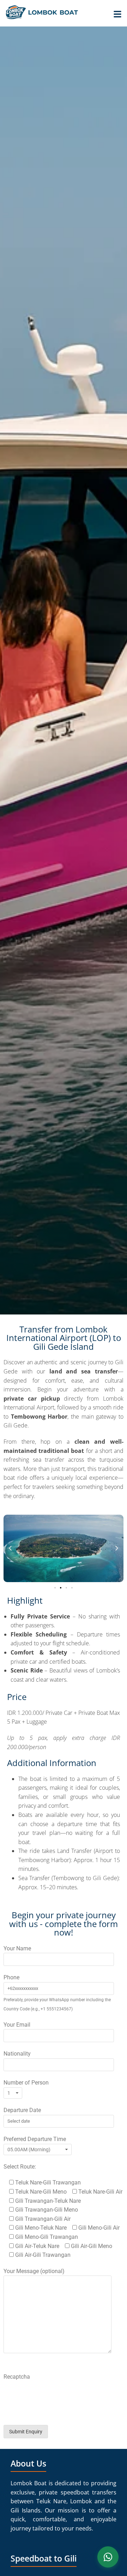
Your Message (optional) (34, 2271)
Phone (11, 1977)
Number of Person (26, 2083)
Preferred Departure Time (35, 2139)
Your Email (17, 2025)
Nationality (17, 2054)
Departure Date (22, 2110)
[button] (10, 1549)
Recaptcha (17, 2377)
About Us (28, 2463)
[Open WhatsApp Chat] (108, 2557)
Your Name (17, 1948)
